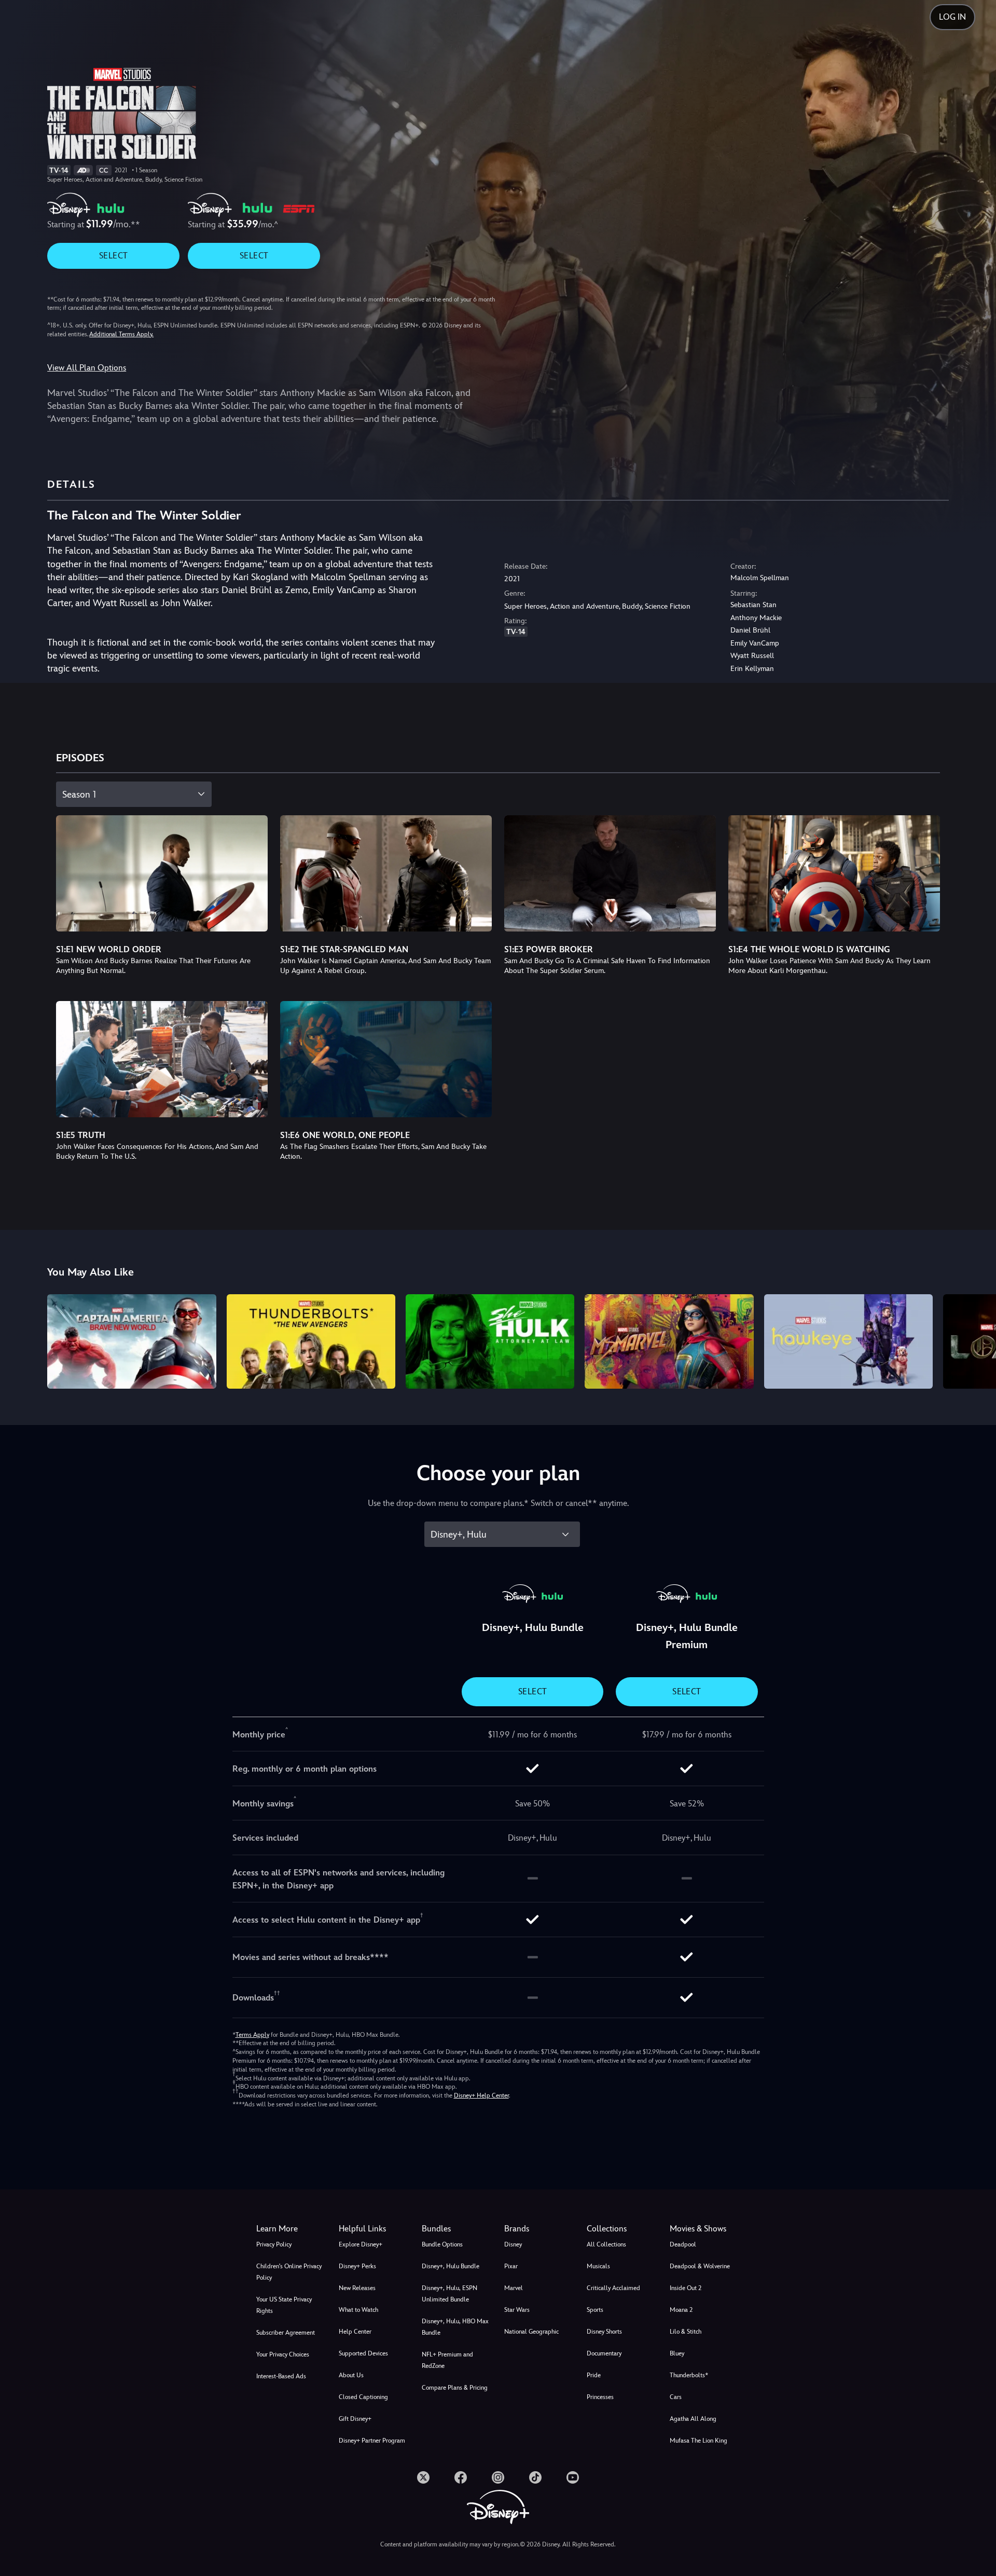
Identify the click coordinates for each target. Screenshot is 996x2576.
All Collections (606, 2244)
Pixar (511, 2266)
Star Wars (517, 2310)
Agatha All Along (693, 2419)
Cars (676, 2397)
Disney (513, 2244)
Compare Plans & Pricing (455, 2388)
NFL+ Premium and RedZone (447, 2360)
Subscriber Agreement (286, 2333)
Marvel (514, 2288)
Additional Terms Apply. (121, 334)
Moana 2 (681, 2310)
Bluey (677, 2353)
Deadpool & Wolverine (700, 2266)
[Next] (976, 1340)
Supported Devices (363, 2353)
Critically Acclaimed (613, 2288)
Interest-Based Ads (281, 2376)
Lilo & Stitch (686, 2332)
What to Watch (358, 2310)
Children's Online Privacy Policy (289, 2272)
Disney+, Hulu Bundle (451, 2266)
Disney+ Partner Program (372, 2441)
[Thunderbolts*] (311, 1342)
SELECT (113, 256)
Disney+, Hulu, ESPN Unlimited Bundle (449, 2294)
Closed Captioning (363, 2397)
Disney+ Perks (357, 2266)
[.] (423, 2477)
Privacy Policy (274, 2244)
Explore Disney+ (361, 2244)
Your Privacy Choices (283, 2354)
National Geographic (531, 2332)
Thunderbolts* (689, 2375)
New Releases (357, 2288)
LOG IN (952, 17)
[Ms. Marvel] (669, 1342)
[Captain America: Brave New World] (132, 1342)
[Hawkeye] (848, 1342)
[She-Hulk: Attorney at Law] (490, 1342)
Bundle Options (442, 2244)
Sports (595, 2310)
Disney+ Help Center (481, 2095)
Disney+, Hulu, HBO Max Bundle (455, 2327)
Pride (594, 2375)
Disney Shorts (604, 2332)
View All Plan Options (87, 368)
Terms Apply (252, 2035)
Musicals (598, 2266)
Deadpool (683, 2244)
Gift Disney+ (355, 2419)
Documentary (604, 2353)
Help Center (355, 2332)
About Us (351, 2375)
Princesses (600, 2397)
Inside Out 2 (686, 2288)
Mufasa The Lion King (698, 2441)
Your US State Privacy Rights (284, 2305)
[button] (374, 2229)
